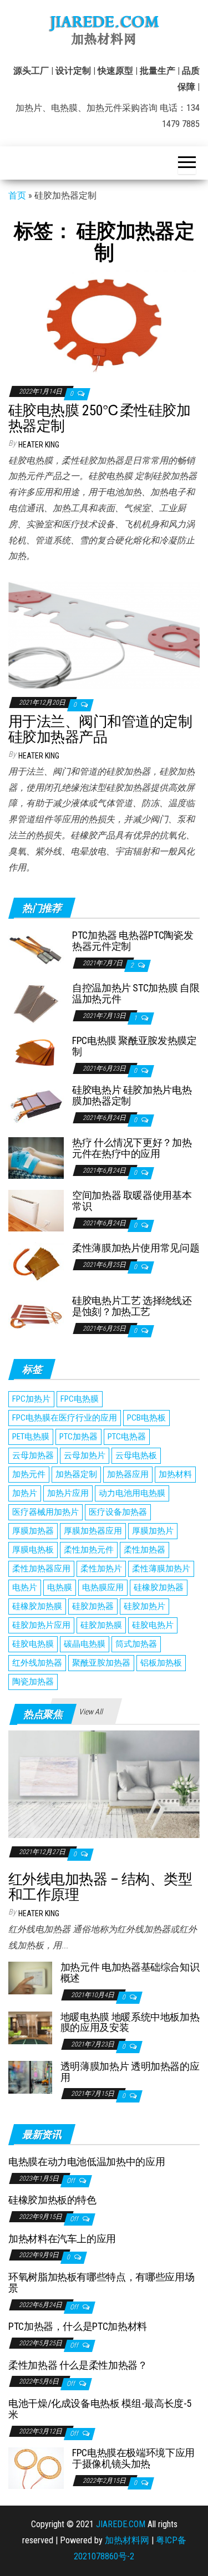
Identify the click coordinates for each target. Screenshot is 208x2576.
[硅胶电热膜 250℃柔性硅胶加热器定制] (104, 323)
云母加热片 (85, 1455)
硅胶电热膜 (33, 1644)
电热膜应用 (103, 1587)
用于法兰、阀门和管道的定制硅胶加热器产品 (100, 729)
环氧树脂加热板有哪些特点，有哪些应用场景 (101, 2282)
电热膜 (60, 1587)
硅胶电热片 (153, 1625)
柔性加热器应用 (41, 1569)
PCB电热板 (146, 1418)
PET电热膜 (31, 1437)
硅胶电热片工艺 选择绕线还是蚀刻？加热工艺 (132, 1306)
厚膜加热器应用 (93, 1531)
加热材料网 (127, 2540)
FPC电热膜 (80, 1399)
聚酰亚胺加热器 (101, 1663)
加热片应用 (68, 1493)
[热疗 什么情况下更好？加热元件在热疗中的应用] (36, 1157)
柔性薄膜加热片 (161, 1569)
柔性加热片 (101, 1569)
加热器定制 (76, 1474)
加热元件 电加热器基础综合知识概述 (130, 1972)
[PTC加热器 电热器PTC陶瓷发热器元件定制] (36, 950)
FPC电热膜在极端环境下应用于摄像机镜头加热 (133, 2458)
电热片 (25, 1587)
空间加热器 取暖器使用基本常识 (132, 1201)
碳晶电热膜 (85, 1644)
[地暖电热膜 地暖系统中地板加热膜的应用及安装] (30, 2027)
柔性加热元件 (89, 1550)
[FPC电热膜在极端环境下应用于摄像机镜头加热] (36, 2468)
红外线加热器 (37, 1663)
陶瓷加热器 (33, 1682)
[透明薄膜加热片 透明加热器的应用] (30, 2077)
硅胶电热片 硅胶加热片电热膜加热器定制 (132, 1095)
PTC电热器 (127, 1437)
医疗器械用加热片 (45, 1512)
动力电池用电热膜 (132, 1493)
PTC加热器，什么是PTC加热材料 (78, 2326)
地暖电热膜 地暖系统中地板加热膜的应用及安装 (130, 2022)
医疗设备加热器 (118, 1512)
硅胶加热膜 (101, 1625)
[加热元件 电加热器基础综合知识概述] (30, 1977)
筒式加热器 (136, 1644)
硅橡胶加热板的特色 (52, 2200)
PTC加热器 (78, 1437)
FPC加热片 (31, 1399)
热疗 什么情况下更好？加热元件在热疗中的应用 (132, 1148)
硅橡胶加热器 (159, 1587)
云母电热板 (136, 1455)
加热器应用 (128, 1474)
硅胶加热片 (144, 1606)
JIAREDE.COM (121, 2524)
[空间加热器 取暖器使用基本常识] (36, 1210)
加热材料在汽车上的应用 (62, 2239)
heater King (39, 445)
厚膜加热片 (153, 1531)
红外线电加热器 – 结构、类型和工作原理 (100, 1887)
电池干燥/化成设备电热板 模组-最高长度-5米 (100, 2409)
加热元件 (29, 1474)
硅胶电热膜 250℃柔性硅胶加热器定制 (99, 418)
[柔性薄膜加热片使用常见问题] (36, 1263)
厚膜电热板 (33, 1550)
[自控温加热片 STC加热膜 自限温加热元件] (36, 1003)
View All (91, 1712)
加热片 (25, 1493)
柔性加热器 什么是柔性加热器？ (78, 2365)
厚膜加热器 (33, 1531)
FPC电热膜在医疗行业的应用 (65, 1418)
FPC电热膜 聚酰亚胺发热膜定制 (135, 1046)
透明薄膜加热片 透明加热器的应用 (130, 2072)
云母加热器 (33, 1455)
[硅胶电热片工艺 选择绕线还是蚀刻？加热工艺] (36, 1315)
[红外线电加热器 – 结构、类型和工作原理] (104, 1783)
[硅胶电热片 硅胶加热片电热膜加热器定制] (36, 1105)
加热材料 (175, 1474)
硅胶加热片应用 (41, 1625)
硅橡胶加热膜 (37, 1606)
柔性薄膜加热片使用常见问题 (136, 1248)
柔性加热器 (144, 1550)
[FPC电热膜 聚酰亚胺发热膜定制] (36, 1051)
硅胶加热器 (93, 1606)
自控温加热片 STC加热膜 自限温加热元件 (136, 993)
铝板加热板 (161, 1663)
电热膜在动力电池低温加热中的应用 (87, 2162)
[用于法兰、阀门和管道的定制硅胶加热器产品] (104, 634)
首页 (17, 195)
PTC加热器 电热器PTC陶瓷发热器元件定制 (133, 941)
